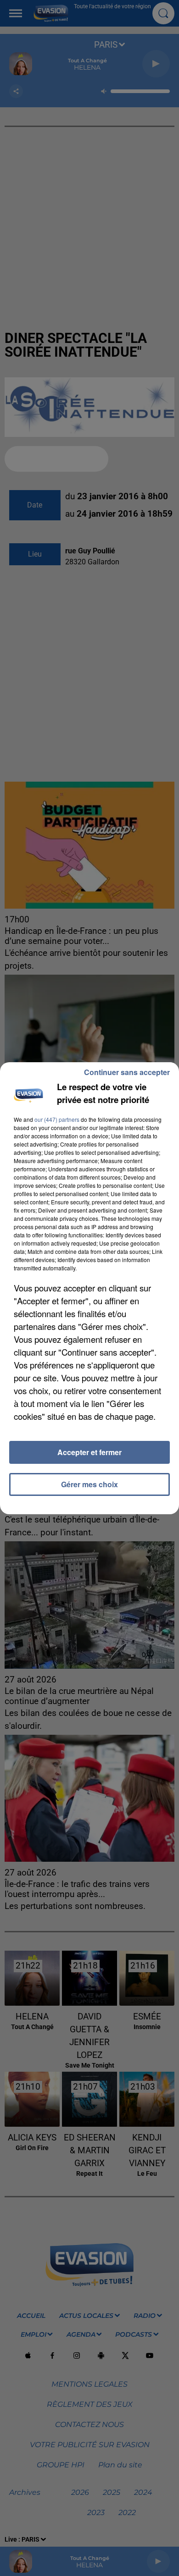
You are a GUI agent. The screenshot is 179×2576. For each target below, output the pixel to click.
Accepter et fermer (89, 1452)
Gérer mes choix (89, 1484)
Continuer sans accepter (127, 1072)
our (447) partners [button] (57, 1119)
